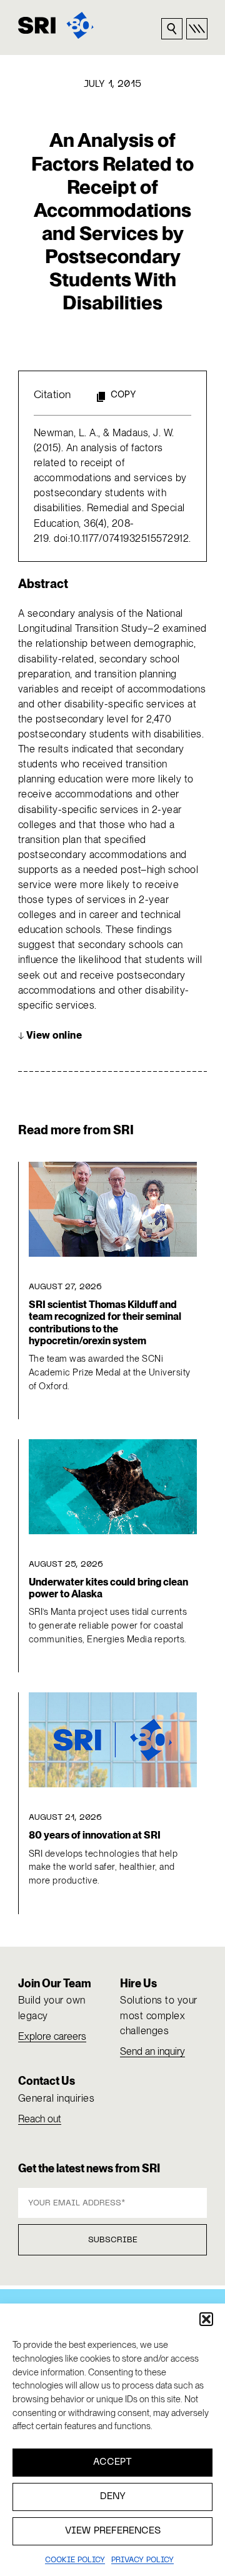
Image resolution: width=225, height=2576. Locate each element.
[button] (206, 2319)
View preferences (113, 2531)
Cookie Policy (75, 2560)
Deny (113, 2497)
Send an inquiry (152, 2051)
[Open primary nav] (197, 29)
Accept (112, 2462)
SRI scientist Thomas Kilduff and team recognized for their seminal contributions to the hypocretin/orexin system (105, 1323)
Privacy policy (142, 2560)
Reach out (40, 2119)
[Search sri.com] (172, 29)
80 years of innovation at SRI (95, 1835)
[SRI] (56, 25)
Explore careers (52, 2036)
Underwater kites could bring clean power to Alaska (108, 1588)
